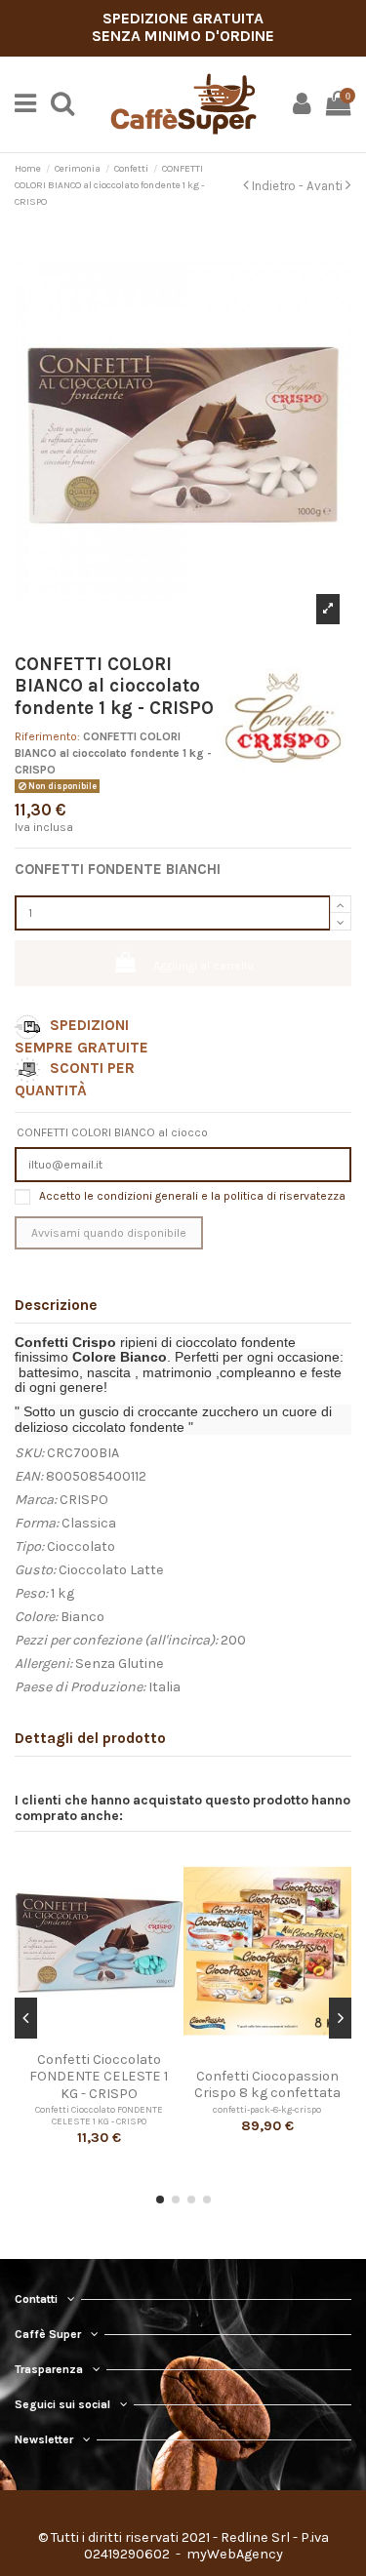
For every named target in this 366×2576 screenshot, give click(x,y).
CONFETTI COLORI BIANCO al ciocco (112, 1132)
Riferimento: (47, 736)
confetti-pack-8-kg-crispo (267, 2109)
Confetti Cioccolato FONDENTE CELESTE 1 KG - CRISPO (99, 2115)
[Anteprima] (99, 2038)
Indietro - (278, 186)
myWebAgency (233, 2554)
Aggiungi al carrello (203, 966)
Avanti (326, 186)
